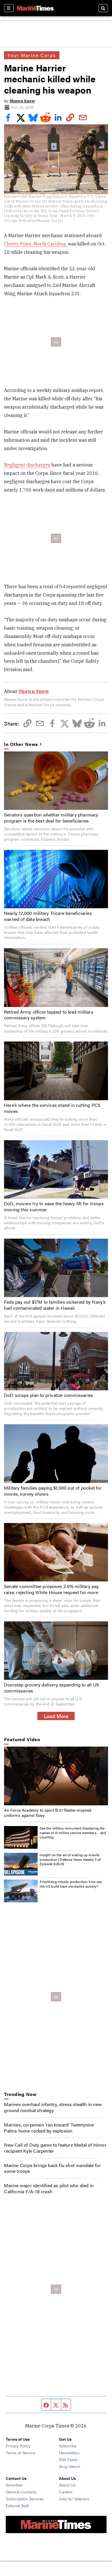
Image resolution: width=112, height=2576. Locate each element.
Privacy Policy (18, 2446)
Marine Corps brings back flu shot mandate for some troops (52, 2168)
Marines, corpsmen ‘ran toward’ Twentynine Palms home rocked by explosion (49, 2128)
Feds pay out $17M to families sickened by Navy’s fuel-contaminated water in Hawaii (55, 1305)
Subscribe (68, 2446)
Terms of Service (20, 2453)
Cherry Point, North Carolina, (36, 244)
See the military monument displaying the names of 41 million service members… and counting (73, 1832)
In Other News (21, 744)
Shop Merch (70, 2466)
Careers (66, 2492)
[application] (56, 1776)
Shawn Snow (22, 101)
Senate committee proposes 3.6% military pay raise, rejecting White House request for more (52, 1589)
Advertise (14, 2485)
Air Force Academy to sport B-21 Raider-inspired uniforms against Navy (48, 1812)
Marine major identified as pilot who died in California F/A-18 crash (49, 2188)
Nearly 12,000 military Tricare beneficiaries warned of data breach (48, 916)
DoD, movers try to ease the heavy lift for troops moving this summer (54, 1206)
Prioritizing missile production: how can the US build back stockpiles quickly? (71, 1884)
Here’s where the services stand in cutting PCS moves (52, 1108)
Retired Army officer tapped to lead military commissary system (49, 1015)
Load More (56, 1716)
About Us (67, 2485)
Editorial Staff (17, 2505)
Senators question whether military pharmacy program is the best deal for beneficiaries (51, 818)
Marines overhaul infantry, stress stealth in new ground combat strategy (53, 2107)
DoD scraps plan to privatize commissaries (49, 1395)
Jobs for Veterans (74, 2499)
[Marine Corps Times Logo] (35, 8)
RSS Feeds (68, 2459)
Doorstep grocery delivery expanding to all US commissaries (52, 1688)
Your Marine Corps (32, 55)
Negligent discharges (27, 465)
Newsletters (69, 2453)
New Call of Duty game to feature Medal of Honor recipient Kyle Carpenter (55, 2148)
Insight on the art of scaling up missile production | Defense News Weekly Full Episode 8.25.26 (70, 1859)
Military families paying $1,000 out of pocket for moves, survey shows (53, 1491)
